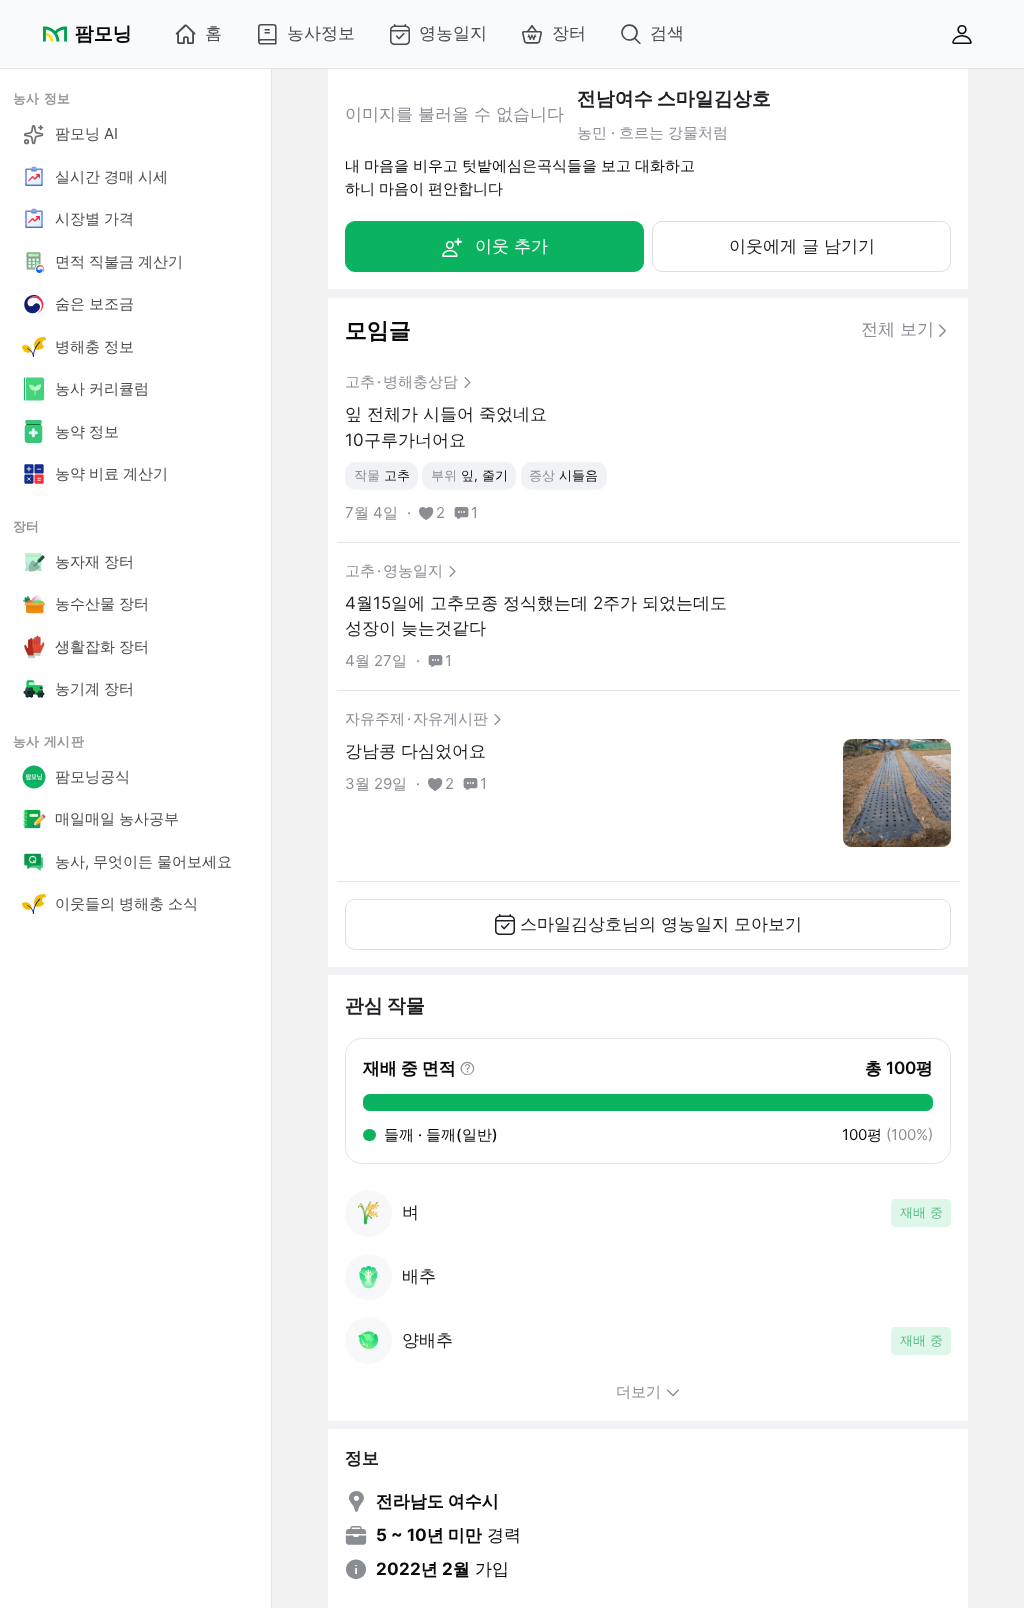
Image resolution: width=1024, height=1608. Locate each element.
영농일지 (453, 33)
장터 (569, 33)
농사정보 (321, 33)
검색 (667, 33)
